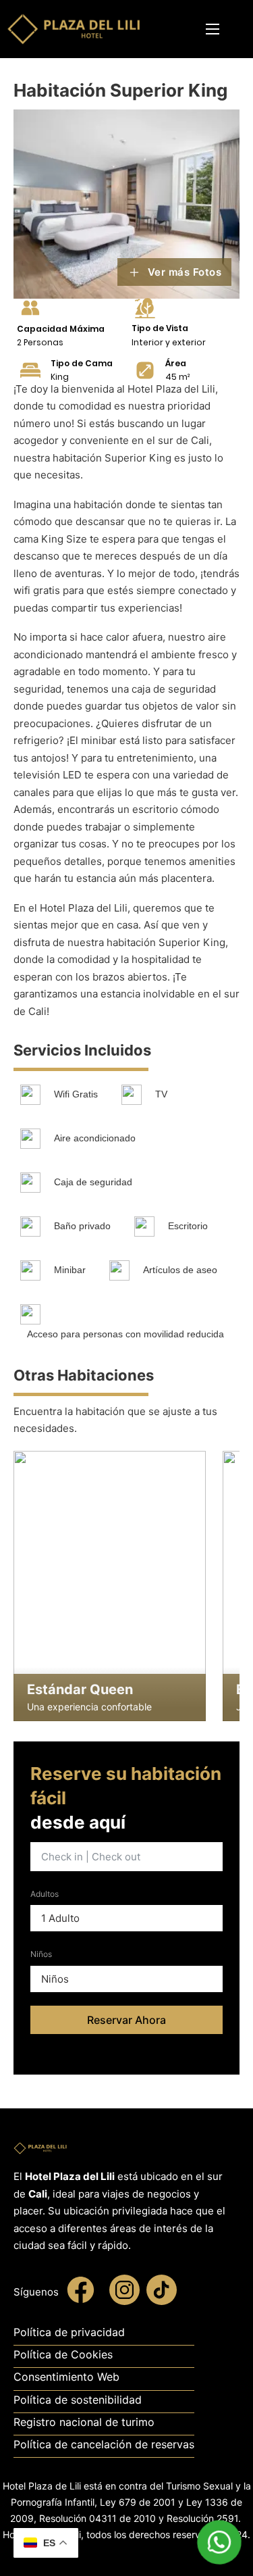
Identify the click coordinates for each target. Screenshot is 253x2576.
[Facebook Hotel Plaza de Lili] (81, 2293)
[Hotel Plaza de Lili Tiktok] (162, 2293)
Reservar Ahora (126, 2020)
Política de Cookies (63, 2354)
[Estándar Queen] (110, 1586)
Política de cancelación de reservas (104, 2444)
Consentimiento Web (66, 2377)
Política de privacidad (69, 2332)
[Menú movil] (213, 29)
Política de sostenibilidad (78, 2400)
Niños (41, 1954)
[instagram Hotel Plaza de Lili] (124, 2293)
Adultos (45, 1894)
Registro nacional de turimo (84, 2422)
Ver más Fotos (185, 272)
